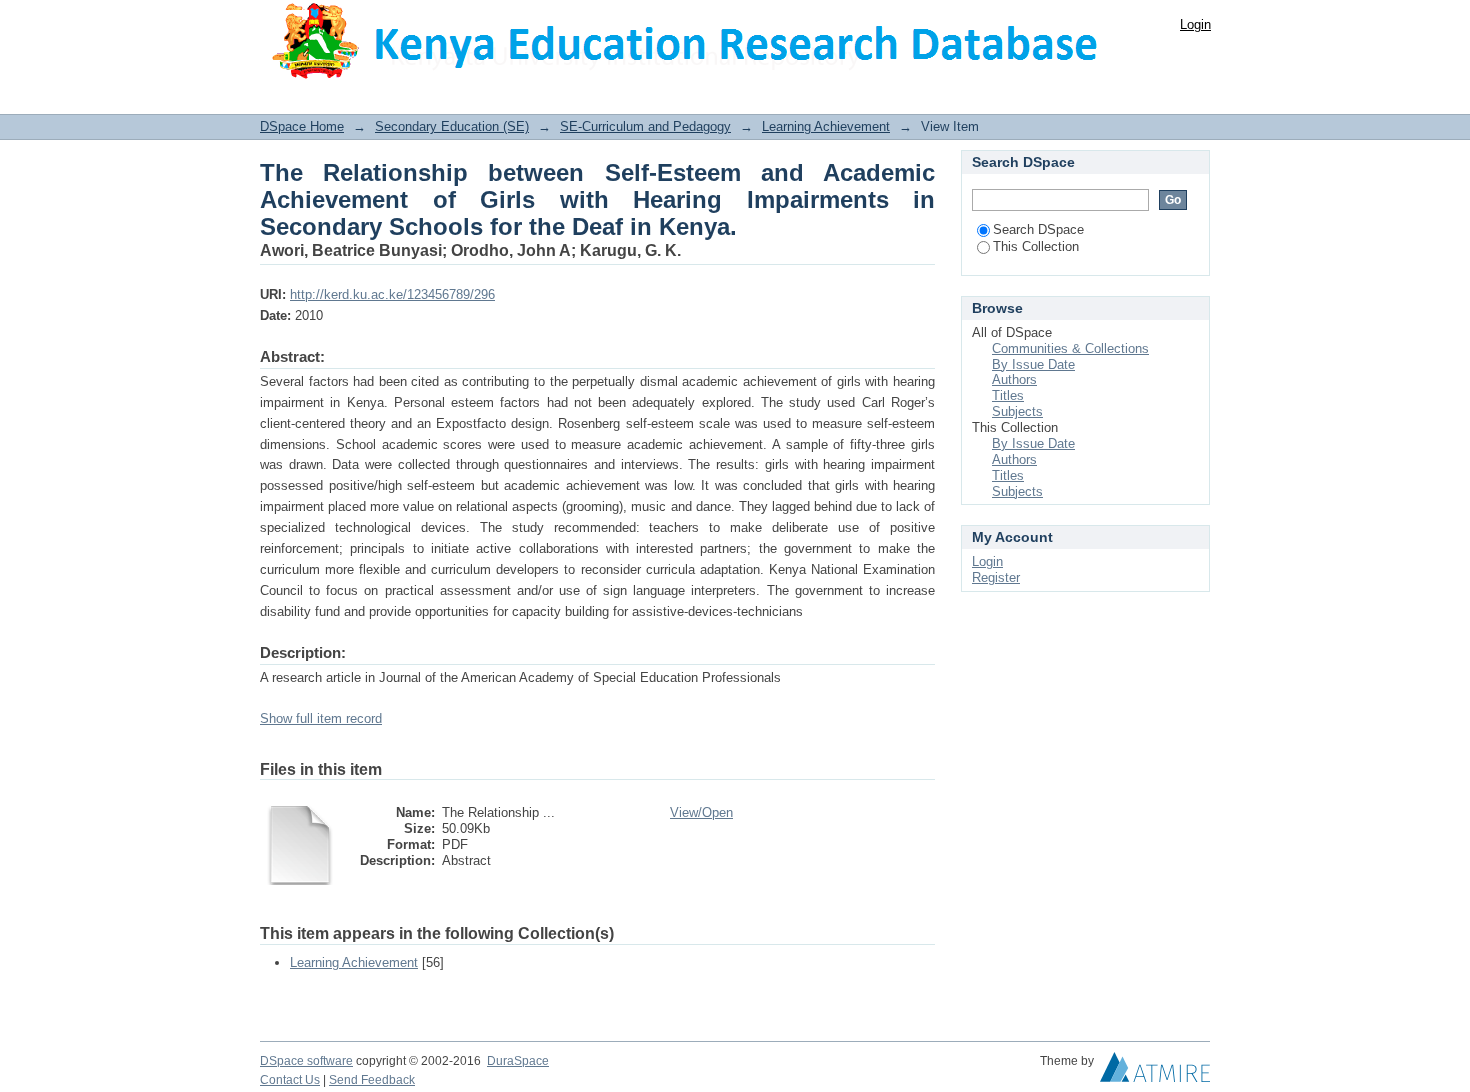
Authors (1014, 379)
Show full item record (321, 718)
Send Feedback (372, 1080)
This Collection (1036, 246)
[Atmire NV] (1155, 1072)
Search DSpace (1038, 229)
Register (996, 577)
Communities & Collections (1070, 348)
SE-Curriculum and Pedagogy (645, 126)
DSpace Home (302, 126)
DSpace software (306, 1061)
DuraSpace (518, 1061)
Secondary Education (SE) (452, 126)
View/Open (701, 812)
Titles (1008, 395)
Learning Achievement (826, 126)
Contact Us (290, 1080)
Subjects (1017, 411)
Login (1195, 24)
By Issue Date (1033, 364)
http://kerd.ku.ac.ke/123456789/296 (392, 294)
